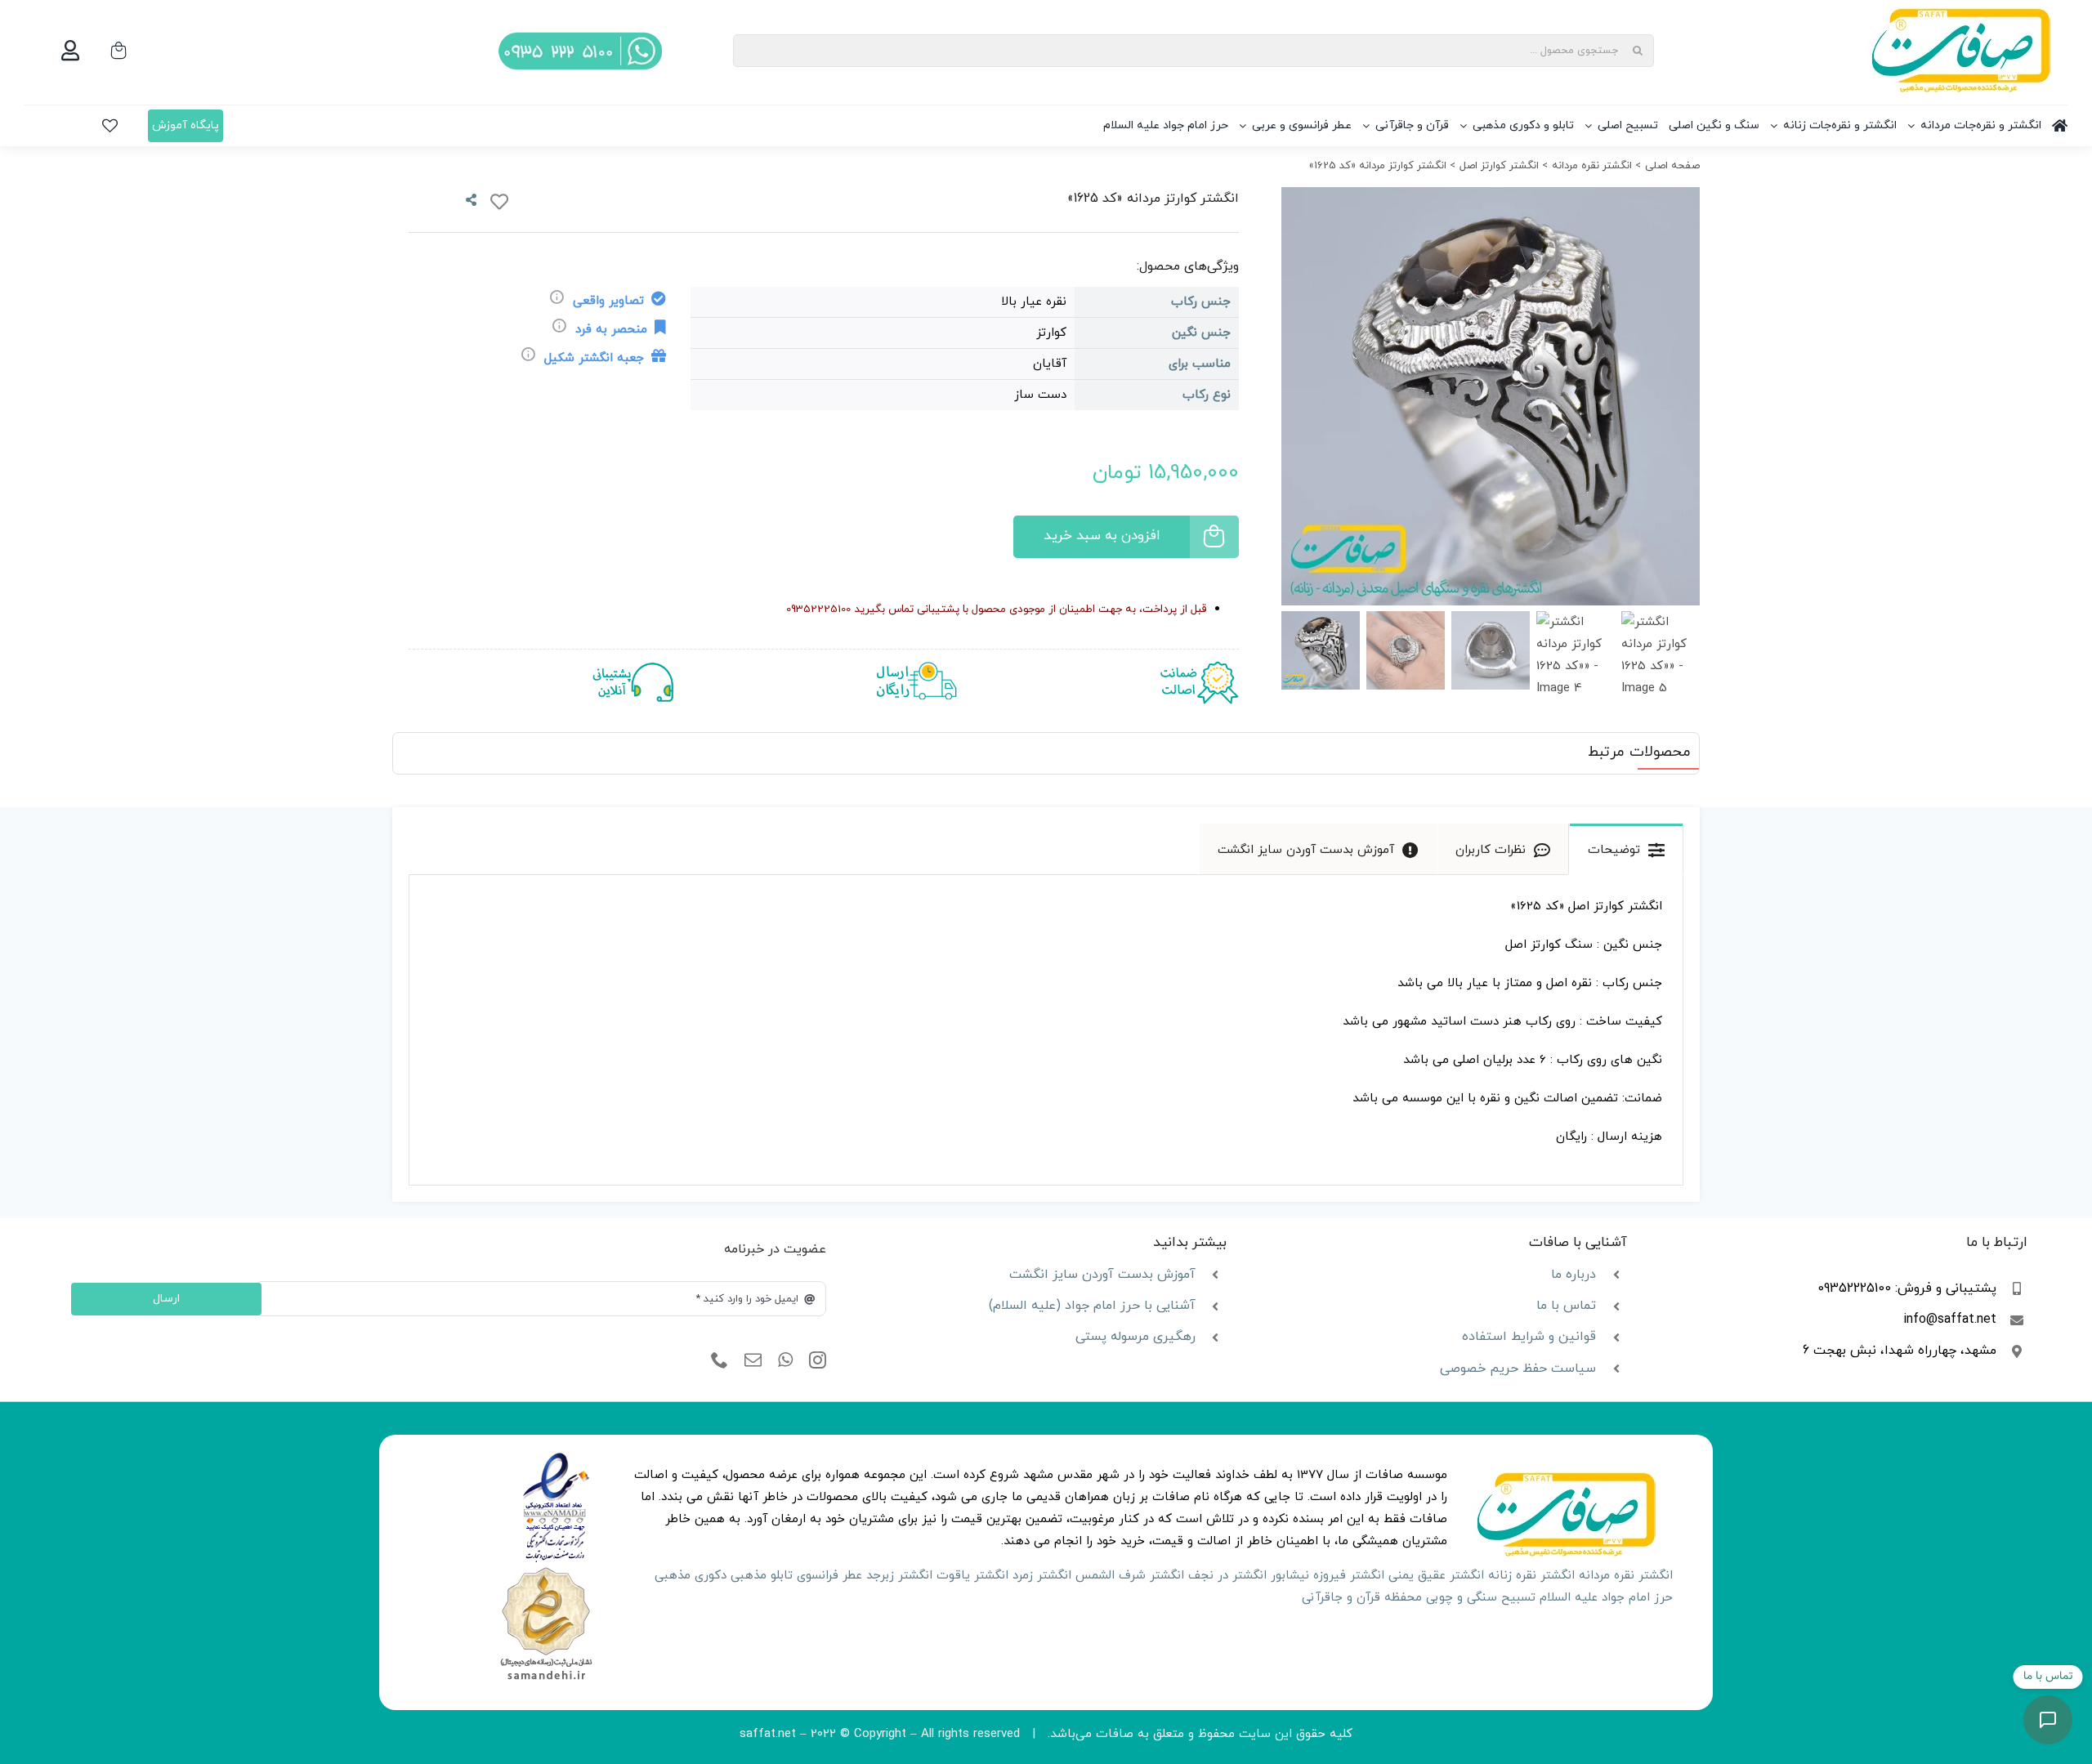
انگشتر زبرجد (899, 1576)
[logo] (556, 1458)
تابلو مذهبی (762, 1576)
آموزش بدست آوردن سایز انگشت (1102, 1275)
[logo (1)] (546, 1569)
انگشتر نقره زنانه (1531, 1576)
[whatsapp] (785, 1360)
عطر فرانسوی (829, 1576)
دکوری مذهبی (691, 1576)
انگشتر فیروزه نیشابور (1328, 1576)
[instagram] (818, 1360)
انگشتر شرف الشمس (1130, 1576)
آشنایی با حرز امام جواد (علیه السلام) (1092, 1306)
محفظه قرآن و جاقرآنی (1362, 1598)
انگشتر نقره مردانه (1626, 1576)
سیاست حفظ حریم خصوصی (1518, 1369)
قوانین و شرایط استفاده (1529, 1337)
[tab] (1626, 849)
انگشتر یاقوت (972, 1576)
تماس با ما (1566, 1306)
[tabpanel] (1046, 1030)
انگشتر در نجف (1227, 1576)
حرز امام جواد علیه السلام (1606, 1598)
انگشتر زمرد (1042, 1576)
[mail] (753, 1360)
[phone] (720, 1360)
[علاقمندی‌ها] (110, 126)
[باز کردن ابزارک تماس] (2048, 1720)
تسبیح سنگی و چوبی (1481, 1598)
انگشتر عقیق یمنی (1436, 1576)
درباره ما (1573, 1275)
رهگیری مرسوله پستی (1135, 1337)
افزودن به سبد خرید (1102, 536)
